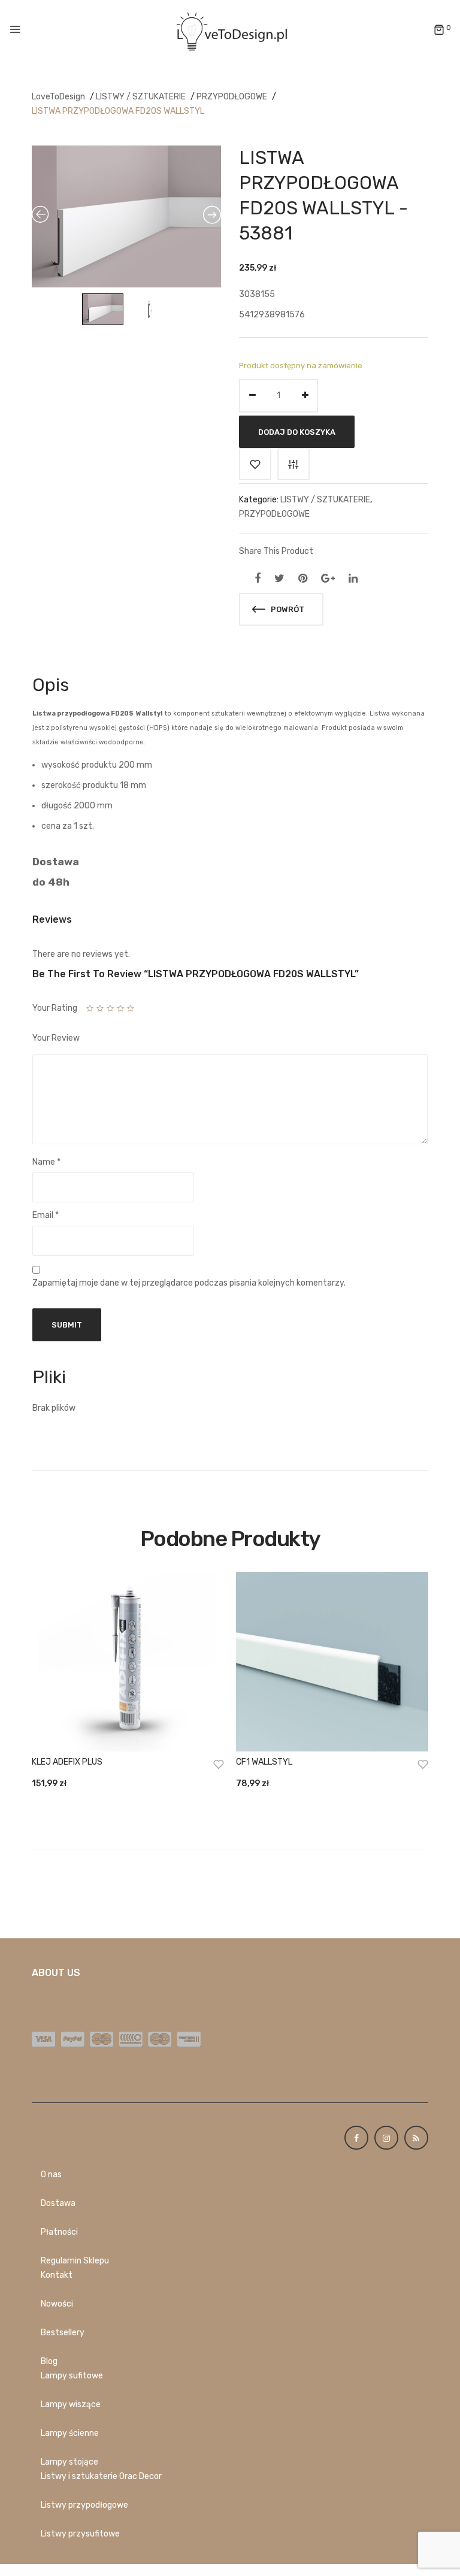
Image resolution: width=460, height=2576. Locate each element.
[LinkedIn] (353, 578)
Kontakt (57, 2275)
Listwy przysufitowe (80, 2534)
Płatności (59, 2232)
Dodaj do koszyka (297, 431)
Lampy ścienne (70, 2433)
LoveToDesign (58, 97)
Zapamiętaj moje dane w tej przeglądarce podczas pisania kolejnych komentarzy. (189, 1283)
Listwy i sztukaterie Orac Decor (101, 2476)
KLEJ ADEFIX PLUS (67, 1762)
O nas (51, 2175)
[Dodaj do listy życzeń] (255, 464)
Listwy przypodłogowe (84, 2505)
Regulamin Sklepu (75, 2261)
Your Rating (55, 1008)
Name (46, 1162)
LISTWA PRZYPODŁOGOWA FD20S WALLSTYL (118, 111)
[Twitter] (279, 578)
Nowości (57, 2304)
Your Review (56, 1038)
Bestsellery (63, 2333)
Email (46, 1215)
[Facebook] (258, 578)
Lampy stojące (69, 2462)
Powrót (287, 609)
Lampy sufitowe (72, 2376)
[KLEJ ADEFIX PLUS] (128, 1662)
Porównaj (293, 464)
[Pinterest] (303, 578)
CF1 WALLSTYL (264, 1762)
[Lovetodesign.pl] (230, 30)
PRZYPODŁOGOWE (232, 97)
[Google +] (328, 578)
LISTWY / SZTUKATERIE (141, 97)
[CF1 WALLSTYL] (332, 1662)
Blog (49, 2361)
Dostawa (58, 2203)
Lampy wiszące (71, 2404)
